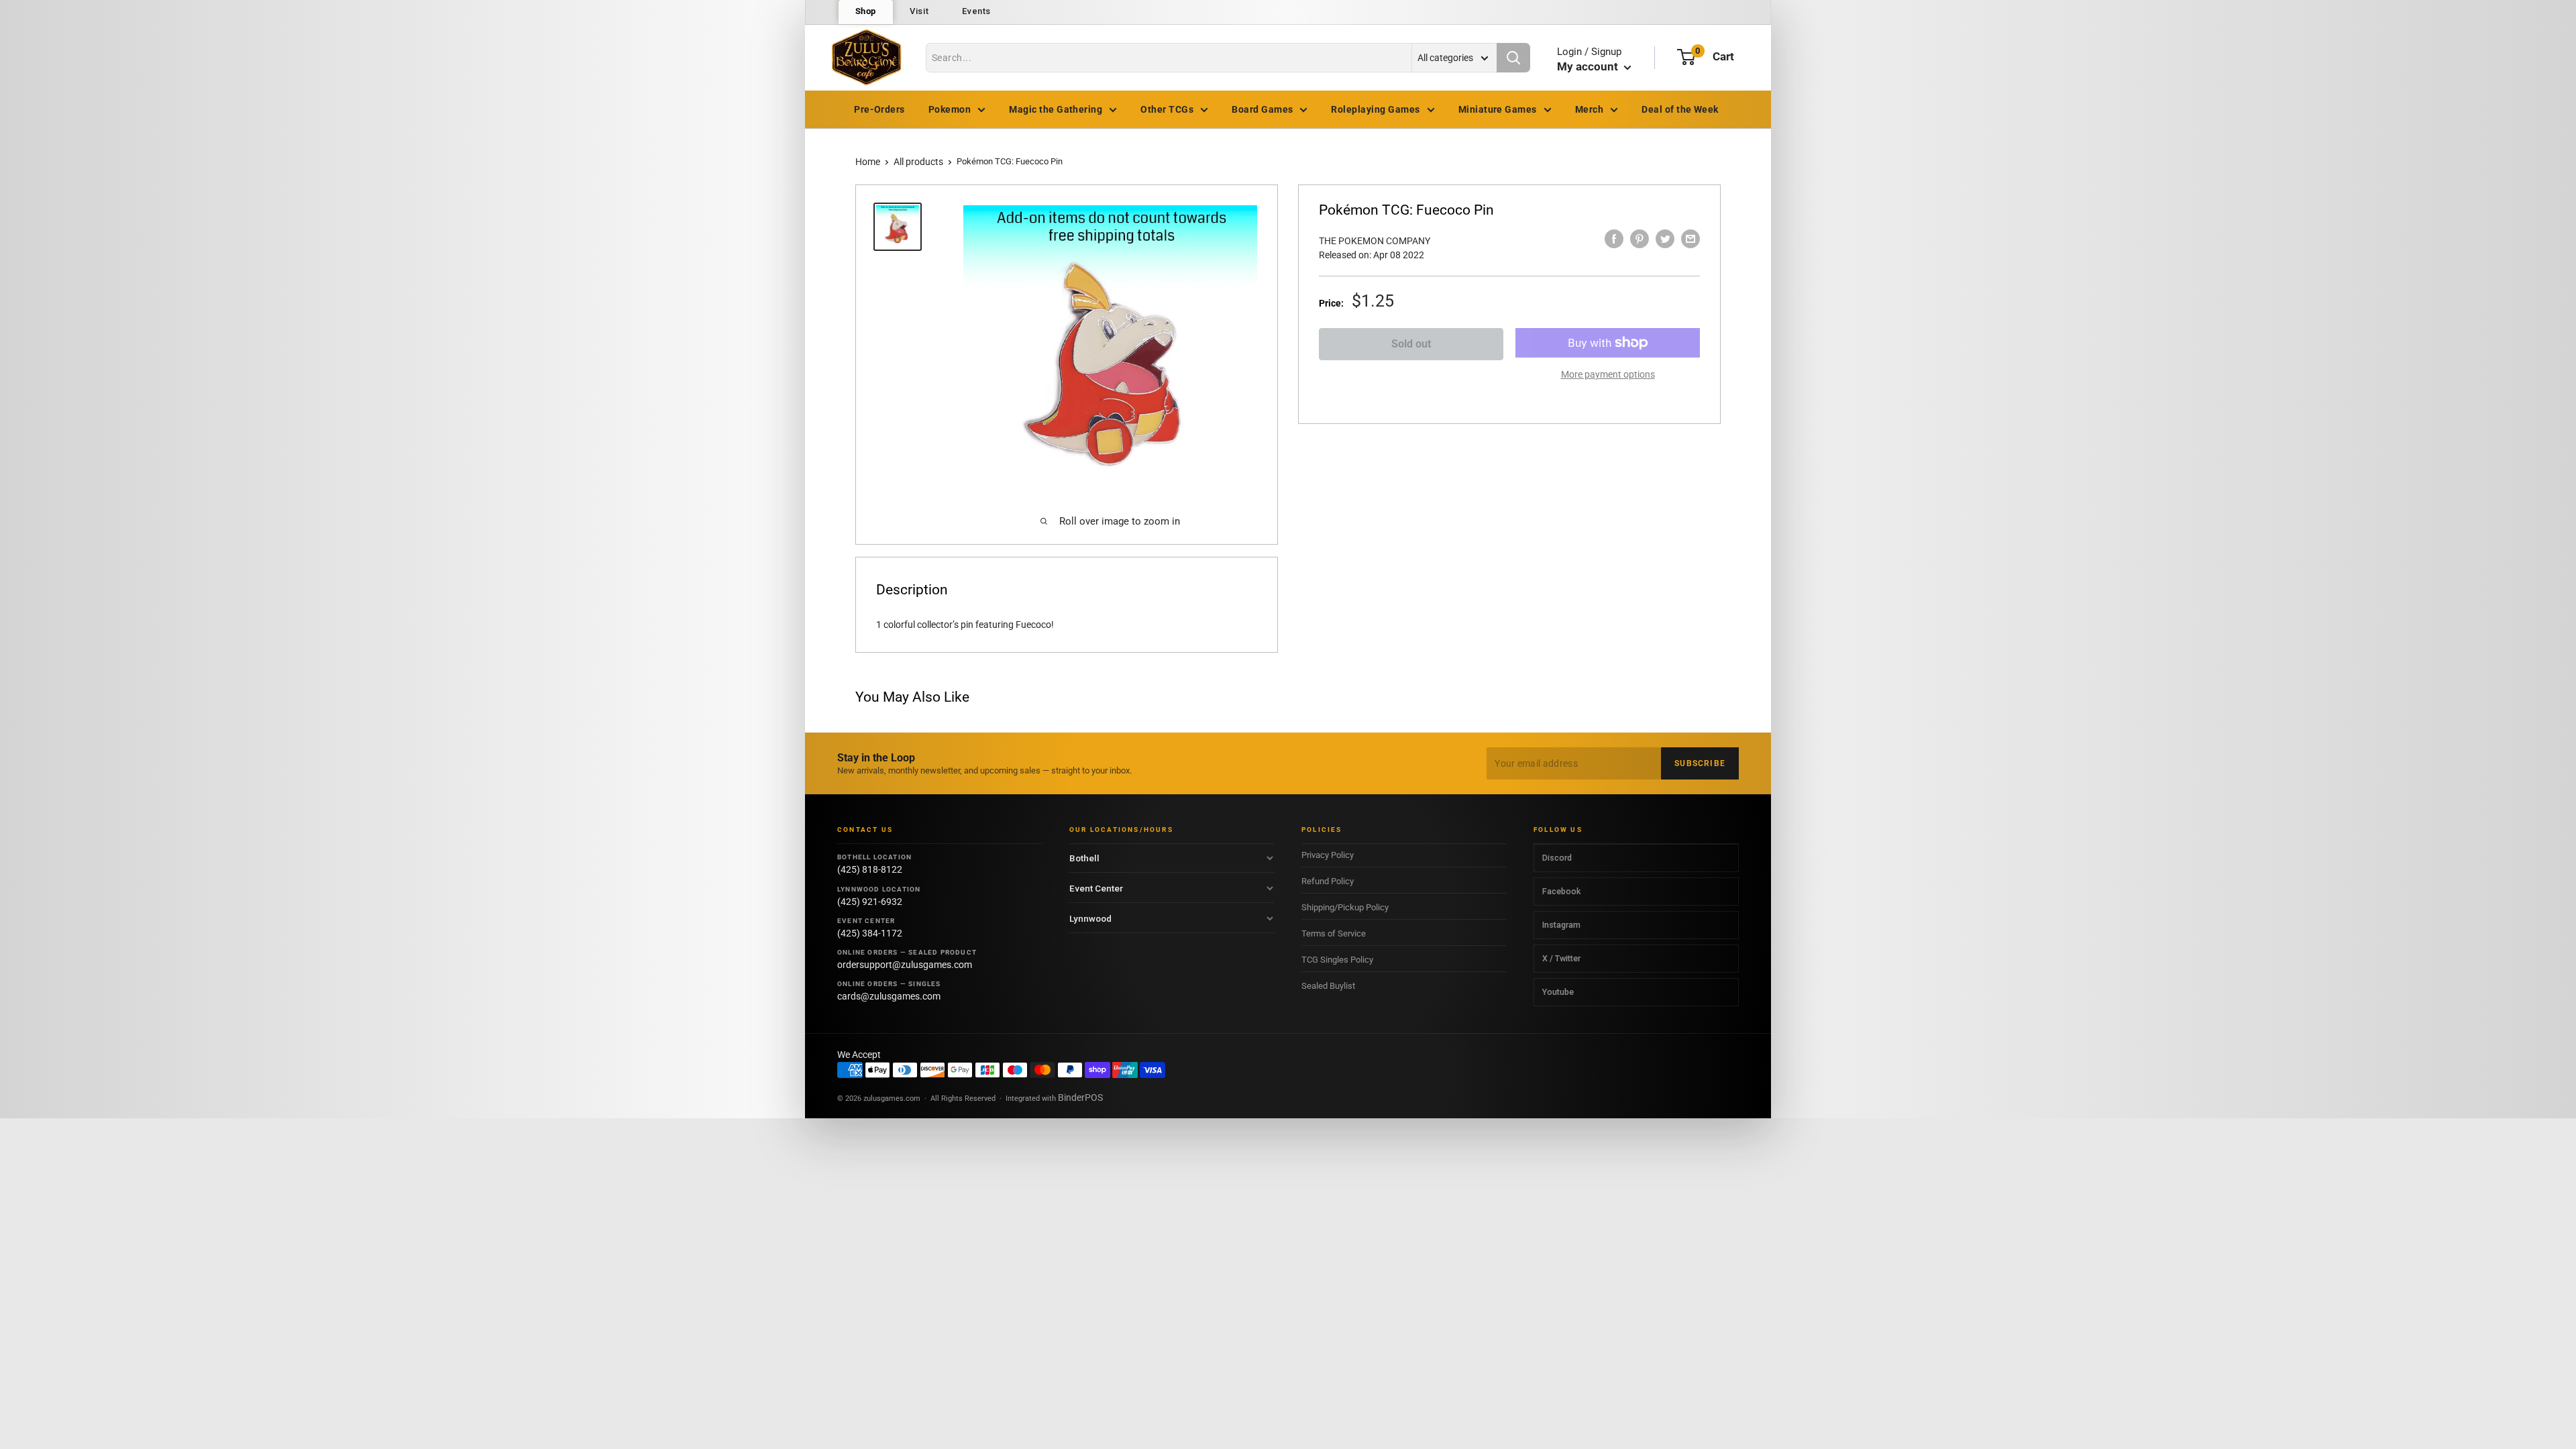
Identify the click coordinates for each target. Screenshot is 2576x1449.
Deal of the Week (1680, 109)
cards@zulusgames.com (889, 996)
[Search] (1513, 58)
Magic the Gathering (1056, 109)
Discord (1557, 858)
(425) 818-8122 (870, 869)
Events (976, 11)
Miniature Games (1498, 109)
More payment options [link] (1608, 374)
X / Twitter (1561, 958)
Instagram (1561, 925)
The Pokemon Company (1375, 241)
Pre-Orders (879, 109)
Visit (919, 11)
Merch (1589, 109)
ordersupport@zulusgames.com (905, 965)
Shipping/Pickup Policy (1345, 907)
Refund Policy (1328, 881)
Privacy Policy (1328, 855)
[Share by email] (1690, 239)
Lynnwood (1090, 918)
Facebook (1561, 891)
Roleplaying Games (1375, 109)
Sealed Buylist (1328, 986)
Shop (866, 11)
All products (918, 162)
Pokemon (950, 109)
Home (868, 162)
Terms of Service (1334, 933)
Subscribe (1700, 763)
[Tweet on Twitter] (1665, 239)
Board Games (1262, 109)
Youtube (1558, 992)
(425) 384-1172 (870, 933)
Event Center (1096, 888)
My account (1589, 66)
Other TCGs (1167, 109)
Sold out (1411, 344)
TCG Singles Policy (1337, 960)
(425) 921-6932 (870, 902)
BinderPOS (1080, 1097)
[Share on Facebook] (1614, 239)
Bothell (1084, 858)
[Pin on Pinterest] (1640, 239)
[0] (1686, 57)
